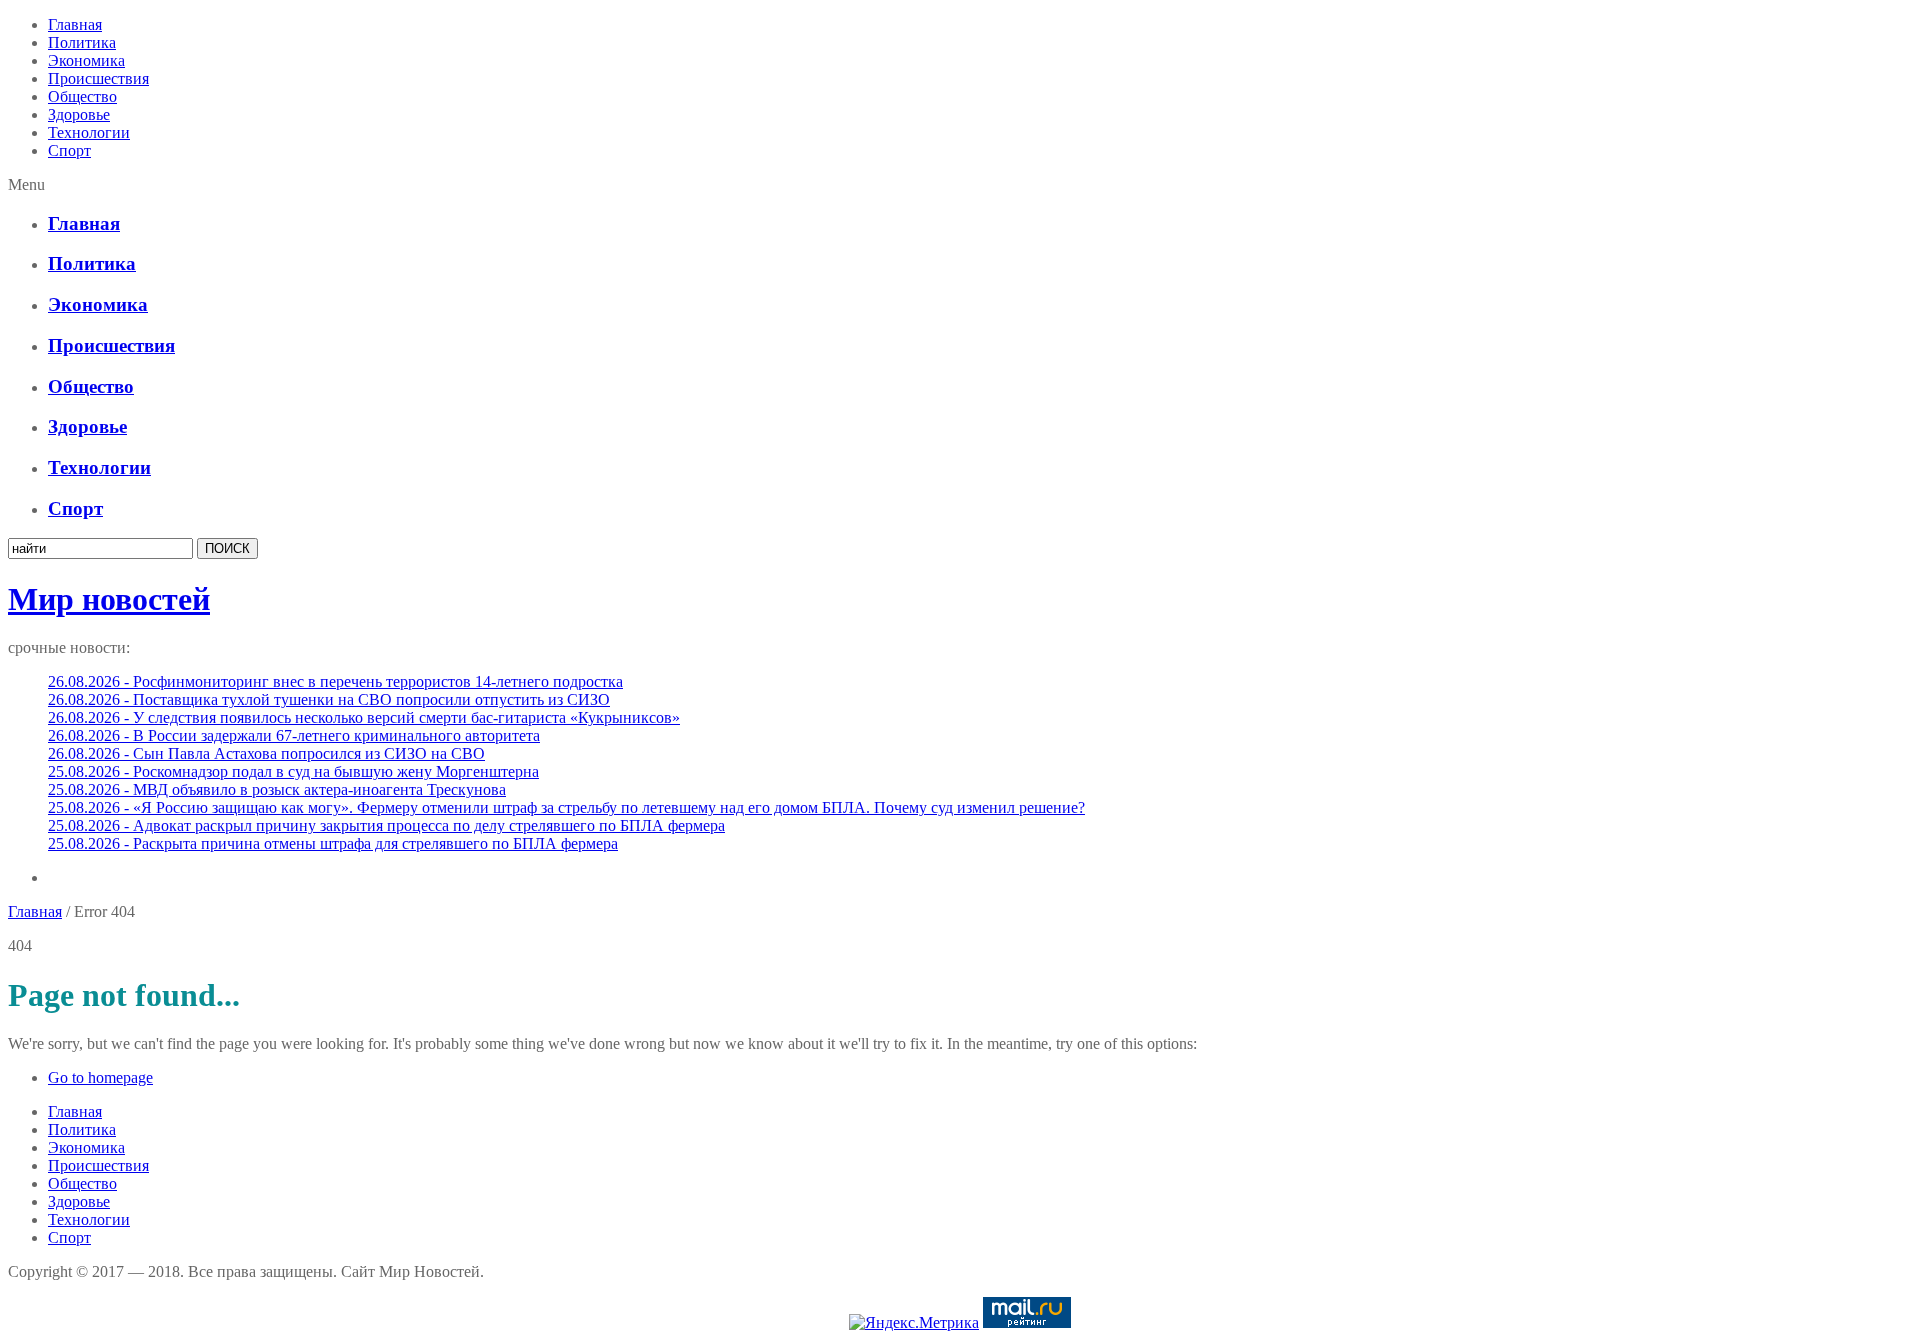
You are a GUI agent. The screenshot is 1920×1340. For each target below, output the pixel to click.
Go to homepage (100, 1077)
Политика (82, 42)
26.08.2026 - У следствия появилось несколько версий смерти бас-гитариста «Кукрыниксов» (364, 717)
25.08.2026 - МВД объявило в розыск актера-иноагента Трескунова (277, 789)
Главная (75, 24)
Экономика (86, 60)
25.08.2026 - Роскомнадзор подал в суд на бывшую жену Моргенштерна (293, 771)
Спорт (69, 150)
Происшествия (98, 78)
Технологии (89, 132)
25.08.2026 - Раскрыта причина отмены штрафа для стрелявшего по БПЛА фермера (333, 843)
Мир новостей (109, 599)
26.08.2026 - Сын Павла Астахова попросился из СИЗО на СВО (266, 753)
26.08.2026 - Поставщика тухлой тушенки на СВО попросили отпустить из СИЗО (329, 699)
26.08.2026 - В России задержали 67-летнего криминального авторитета (294, 735)
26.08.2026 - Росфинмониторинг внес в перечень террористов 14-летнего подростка (335, 681)
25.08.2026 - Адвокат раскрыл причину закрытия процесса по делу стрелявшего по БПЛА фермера (386, 825)
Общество (82, 96)
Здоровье (79, 114)
